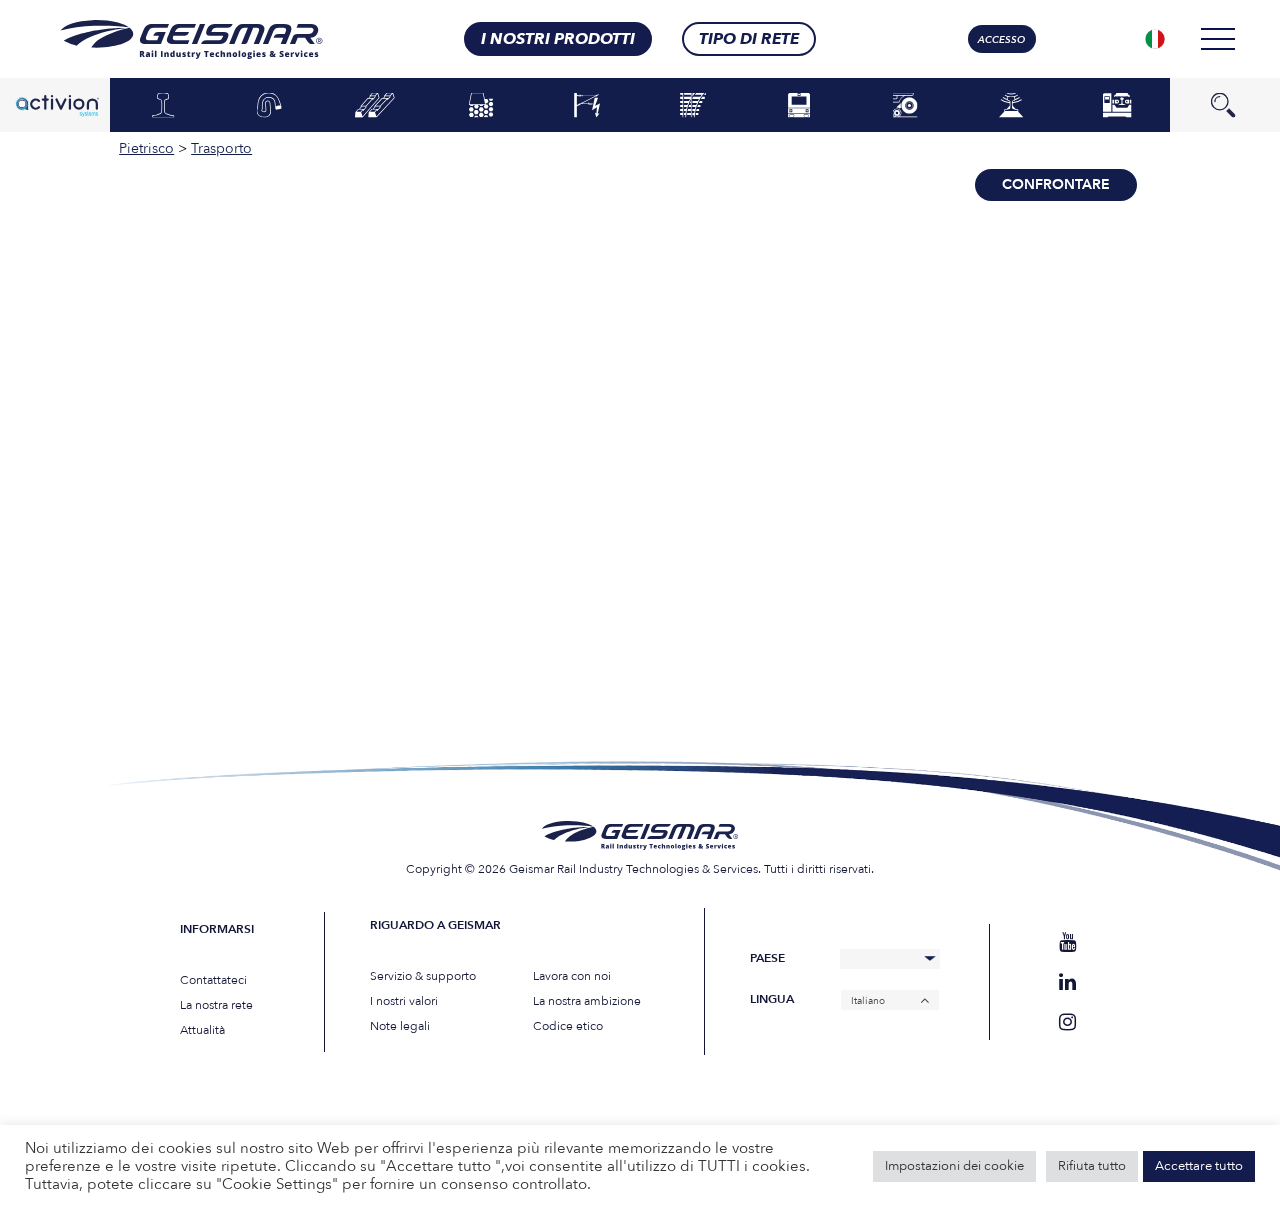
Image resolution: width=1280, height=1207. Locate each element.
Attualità (202, 1030)
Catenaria (587, 106)
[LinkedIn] (1067, 982)
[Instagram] (1067, 1022)
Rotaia (163, 106)
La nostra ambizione (587, 1001)
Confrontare (1056, 184)
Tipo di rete (749, 39)
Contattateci (213, 980)
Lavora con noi (572, 976)
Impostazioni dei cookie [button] (954, 1166)
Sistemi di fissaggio (269, 104)
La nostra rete (216, 1005)
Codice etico (568, 1026)
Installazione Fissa (1117, 104)
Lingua (772, 999)
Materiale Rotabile (799, 104)
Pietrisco (481, 106)
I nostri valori (404, 1001)
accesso (1001, 40)
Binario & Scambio (693, 104)
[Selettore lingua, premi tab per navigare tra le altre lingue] (1155, 39)
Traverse (375, 106)
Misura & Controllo (1011, 104)
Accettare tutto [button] (1199, 1166)
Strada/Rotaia (905, 106)
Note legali (400, 1026)
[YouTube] (1067, 942)
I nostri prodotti (558, 39)
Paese (767, 958)
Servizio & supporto (423, 976)
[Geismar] (166, 39)
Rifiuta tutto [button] (1092, 1166)
